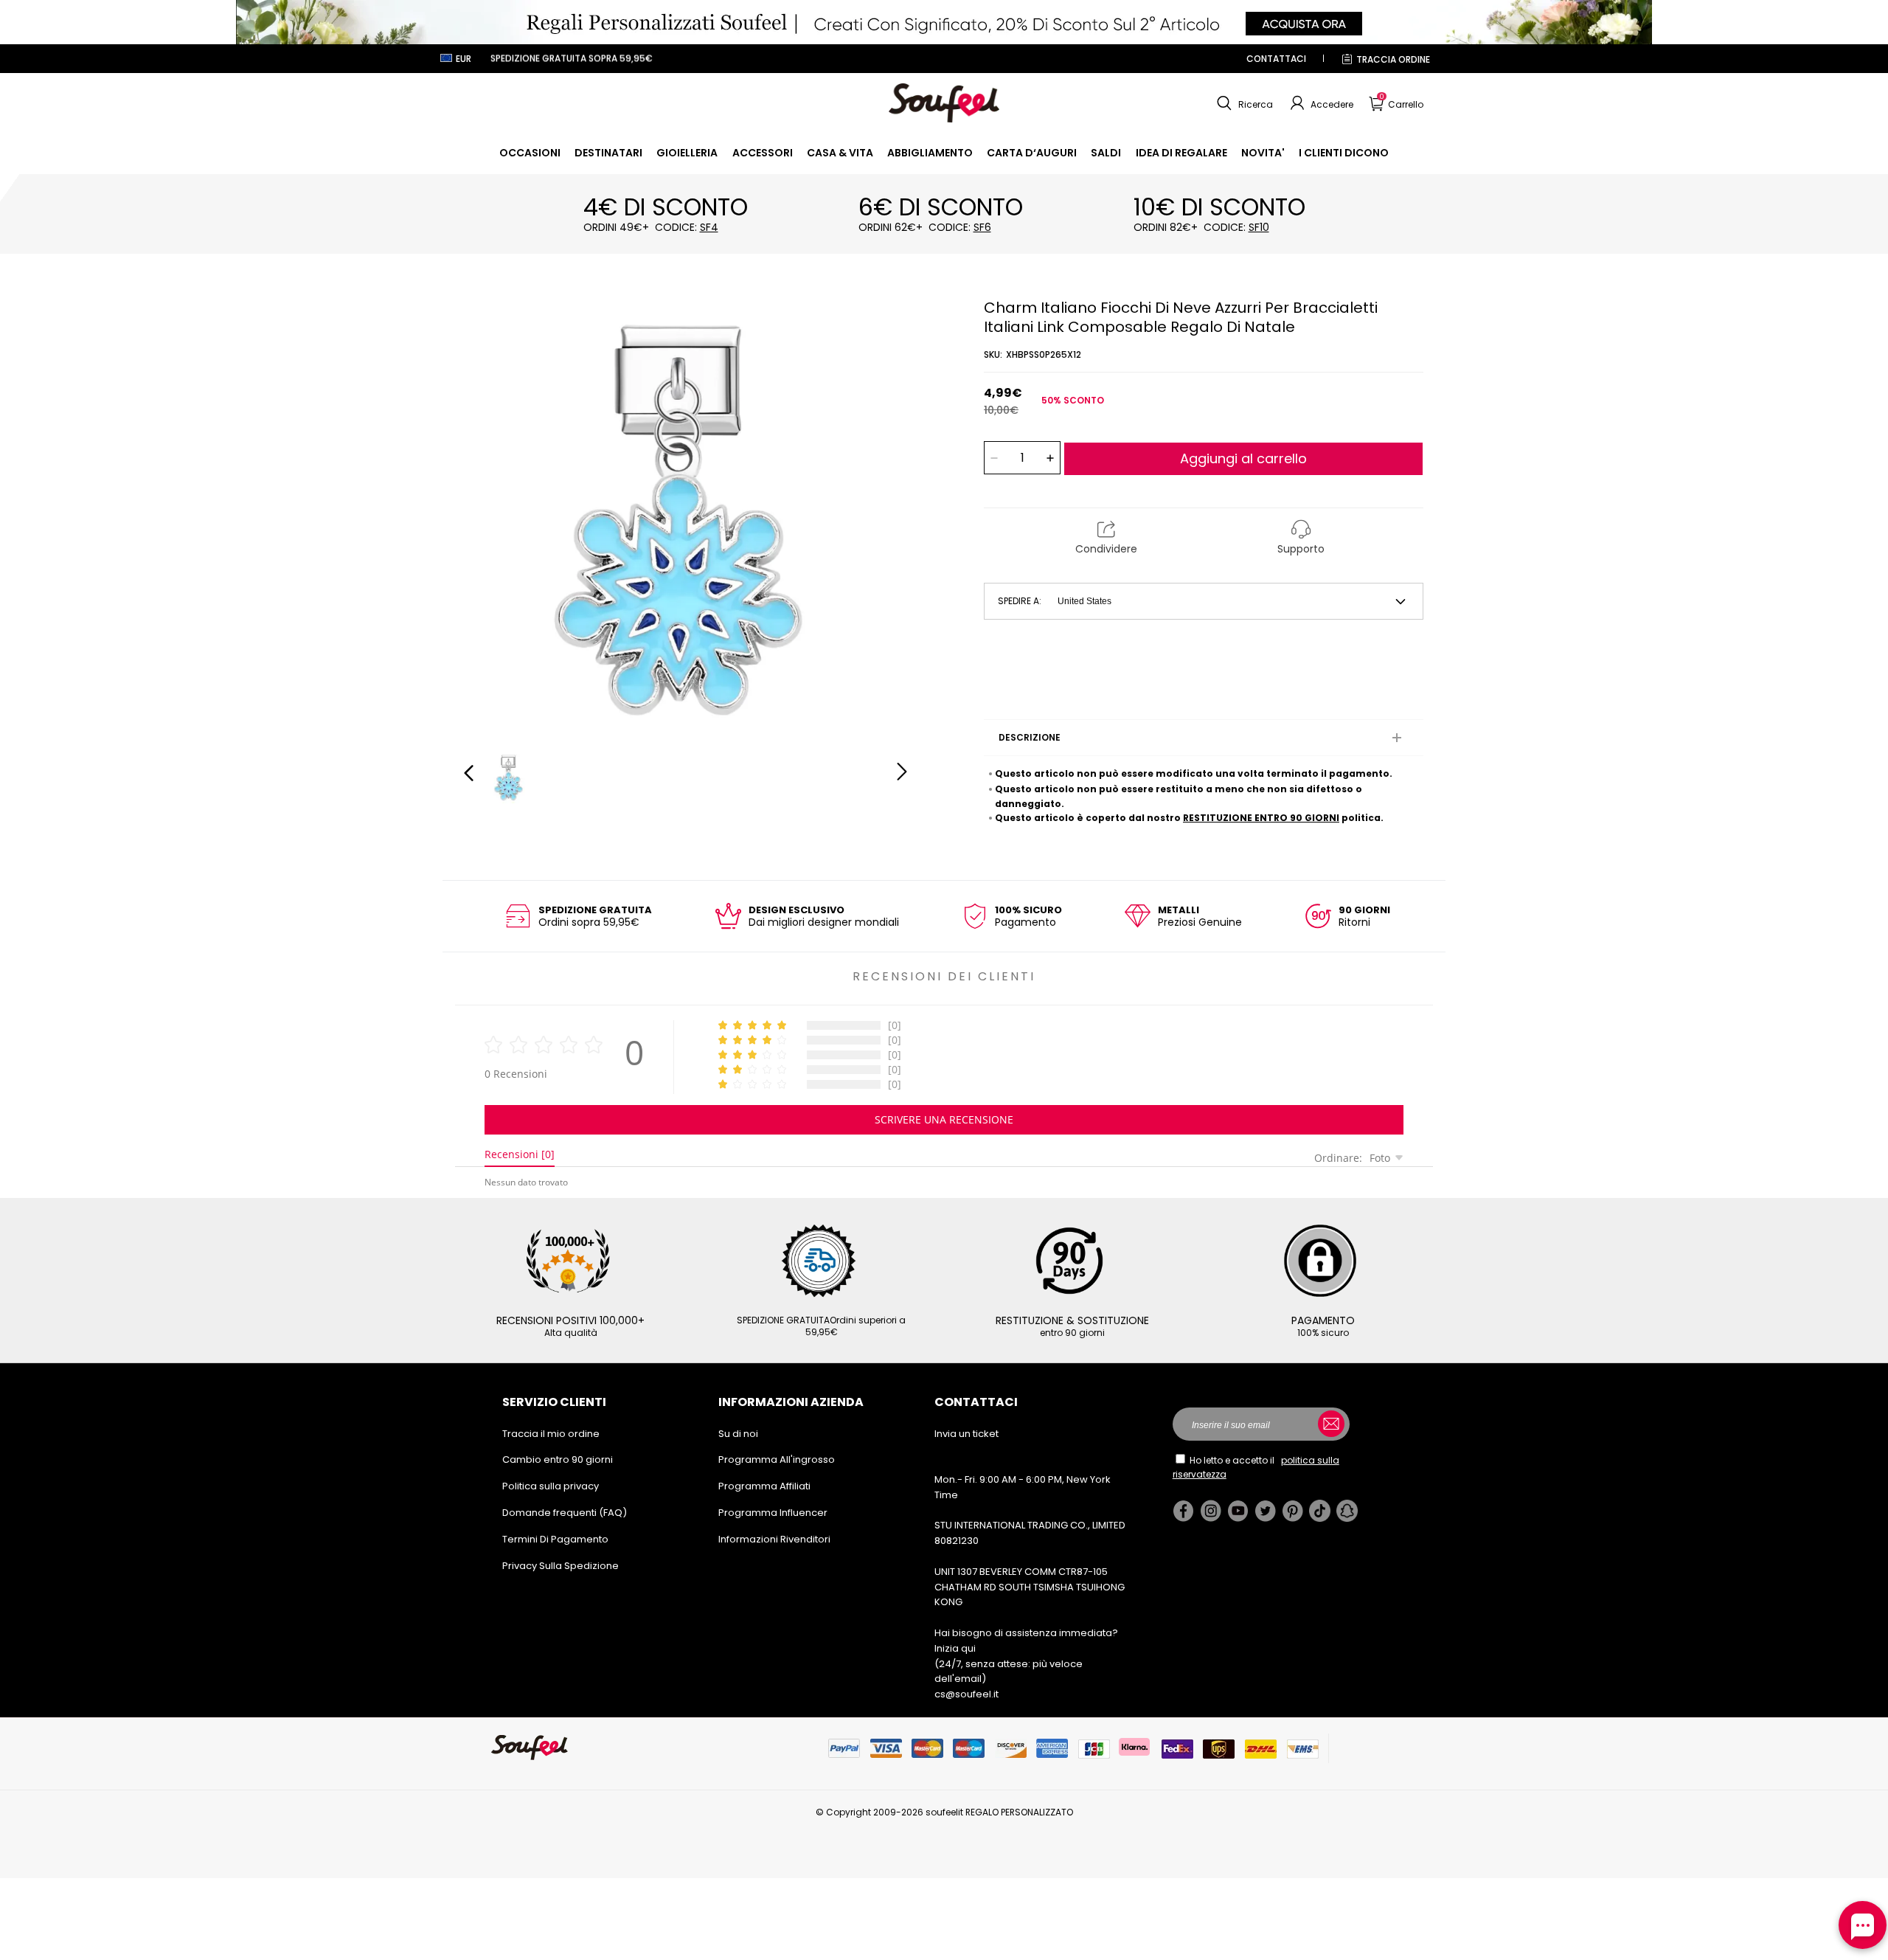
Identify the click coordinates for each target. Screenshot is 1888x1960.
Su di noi (738, 1434)
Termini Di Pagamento (555, 1539)
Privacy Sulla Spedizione (560, 1566)
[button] (1243, 103)
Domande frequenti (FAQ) (565, 1513)
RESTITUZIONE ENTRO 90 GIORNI (1261, 818)
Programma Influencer (773, 1513)
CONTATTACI (1276, 59)
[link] (530, 153)
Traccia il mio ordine (551, 1434)
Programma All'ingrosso (777, 1459)
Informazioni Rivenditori (774, 1539)
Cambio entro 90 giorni (558, 1459)
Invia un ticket (966, 1434)
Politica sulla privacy (551, 1486)
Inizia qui (955, 1648)
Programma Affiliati (764, 1486)
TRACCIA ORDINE (1393, 59)
